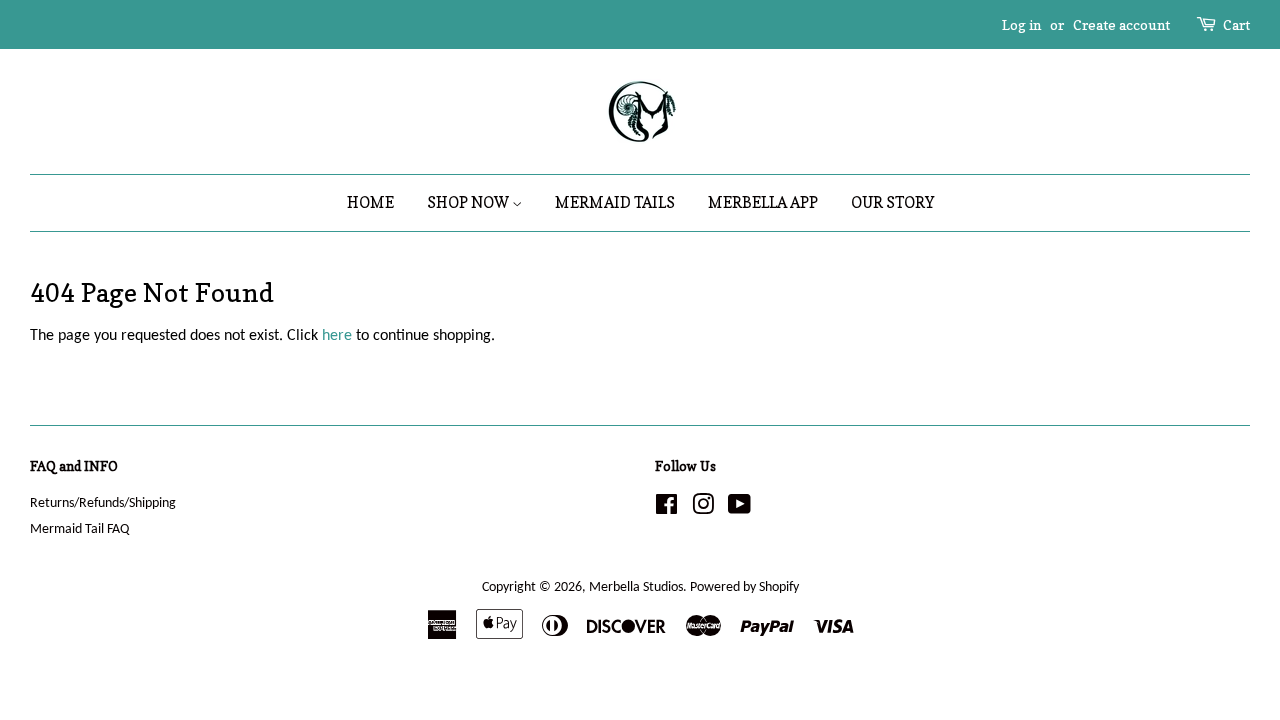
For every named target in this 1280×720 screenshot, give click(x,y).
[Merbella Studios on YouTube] (739, 509)
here (337, 336)
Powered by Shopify (744, 587)
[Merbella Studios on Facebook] (666, 509)
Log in (1021, 24)
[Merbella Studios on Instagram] (703, 509)
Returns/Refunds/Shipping (103, 503)
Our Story (892, 202)
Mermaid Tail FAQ (79, 529)
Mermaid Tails (615, 202)
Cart (1236, 24)
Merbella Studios (636, 587)
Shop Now (469, 202)
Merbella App (763, 202)
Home (370, 202)
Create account (1121, 24)
